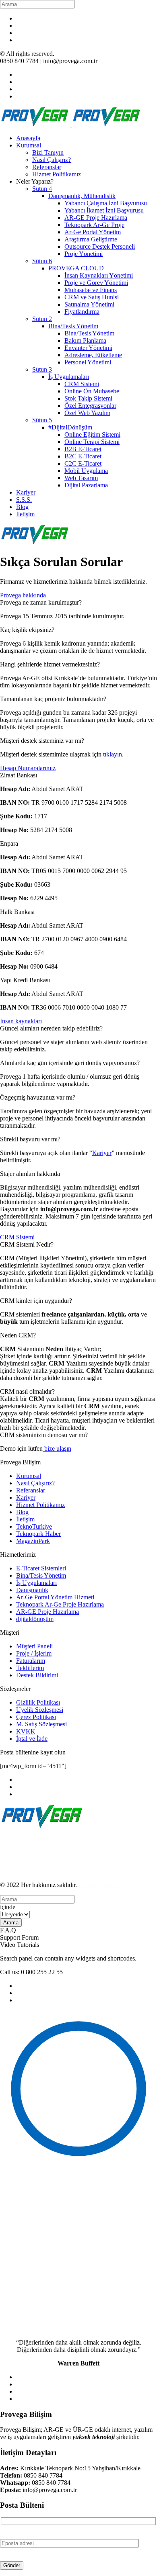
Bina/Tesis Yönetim (73, 326)
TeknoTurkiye (34, 1526)
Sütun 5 (42, 420)
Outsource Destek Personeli (100, 246)
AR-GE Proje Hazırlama (96, 218)
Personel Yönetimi (88, 362)
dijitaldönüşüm (35, 1619)
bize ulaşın (57, 1448)
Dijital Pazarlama (86, 485)
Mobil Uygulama (86, 471)
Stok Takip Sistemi (88, 398)
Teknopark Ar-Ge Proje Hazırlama (60, 1604)
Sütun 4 (42, 189)
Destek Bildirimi (37, 1675)
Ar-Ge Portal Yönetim (93, 232)
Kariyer (26, 492)
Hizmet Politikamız (57, 174)
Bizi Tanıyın (48, 152)
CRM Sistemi (82, 384)
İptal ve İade (32, 1739)
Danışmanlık (32, 1590)
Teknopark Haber (38, 1534)
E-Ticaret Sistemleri (41, 1568)
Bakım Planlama (85, 340)
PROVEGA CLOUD (76, 268)
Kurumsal (29, 145)
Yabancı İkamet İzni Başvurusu (104, 210)
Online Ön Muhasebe (92, 391)
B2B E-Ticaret (83, 449)
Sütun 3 (42, 369)
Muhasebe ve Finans (91, 290)
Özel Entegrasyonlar (90, 406)
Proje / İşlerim (34, 1653)
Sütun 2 (42, 319)
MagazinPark (33, 1541)
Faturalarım (31, 1661)
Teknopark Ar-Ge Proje (94, 225)
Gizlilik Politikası (38, 1702)
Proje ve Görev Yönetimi (96, 283)
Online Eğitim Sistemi (92, 434)
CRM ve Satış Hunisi (92, 297)
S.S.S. (24, 500)
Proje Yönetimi (84, 254)
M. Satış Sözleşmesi (41, 1724)
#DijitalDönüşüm (70, 427)
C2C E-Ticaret (83, 463)
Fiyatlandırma (82, 312)
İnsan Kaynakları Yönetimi (99, 275)
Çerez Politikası (36, 1717)
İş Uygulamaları (69, 377)
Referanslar (47, 167)
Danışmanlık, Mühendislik (82, 196)
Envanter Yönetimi (88, 348)
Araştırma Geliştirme (91, 239)
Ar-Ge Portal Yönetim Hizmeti (55, 1597)
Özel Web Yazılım (87, 413)
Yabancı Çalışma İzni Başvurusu (106, 203)
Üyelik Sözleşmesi (40, 1710)
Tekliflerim (30, 1668)
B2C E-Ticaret (83, 456)
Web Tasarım (81, 478)
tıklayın (113, 754)
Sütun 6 (42, 261)
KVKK (26, 1731)
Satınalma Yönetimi (89, 304)
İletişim (25, 514)
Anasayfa (28, 138)
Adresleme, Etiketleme (93, 355)
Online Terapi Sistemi (92, 442)
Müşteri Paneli (34, 1646)
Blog (22, 507)
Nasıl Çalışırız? (52, 160)
